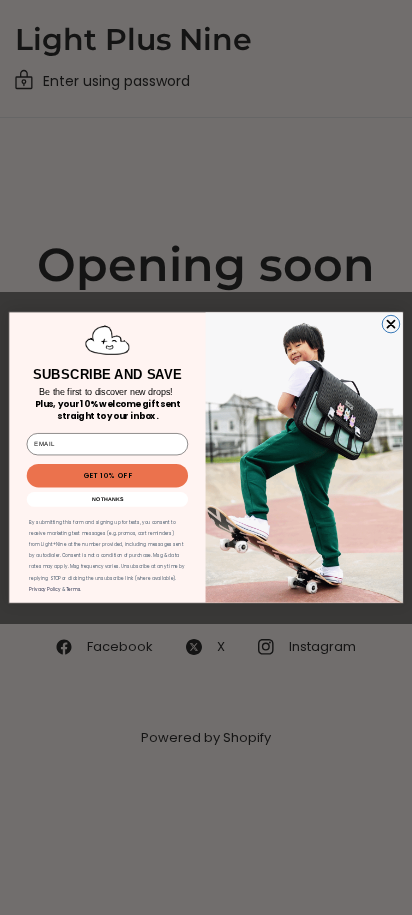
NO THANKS (108, 499)
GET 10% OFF (107, 475)
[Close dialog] (391, 324)
